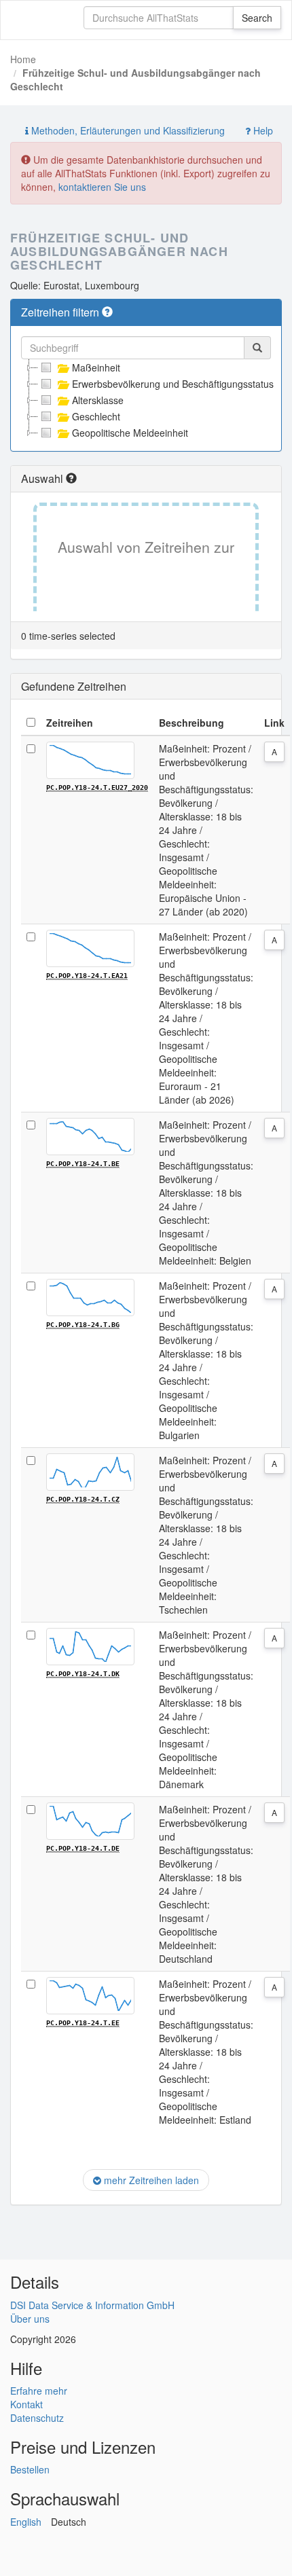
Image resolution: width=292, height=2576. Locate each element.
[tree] (146, 400)
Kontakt (26, 2404)
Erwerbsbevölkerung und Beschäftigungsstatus (173, 384)
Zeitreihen (70, 723)
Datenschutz (37, 2418)
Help (262, 130)
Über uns (30, 2319)
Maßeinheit (96, 367)
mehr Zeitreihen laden (150, 2180)
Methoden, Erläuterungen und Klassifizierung (127, 130)
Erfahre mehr (39, 2391)
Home (23, 59)
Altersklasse (98, 400)
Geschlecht (96, 416)
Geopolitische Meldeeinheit (130, 433)
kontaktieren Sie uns (102, 187)
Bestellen (30, 2469)
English (26, 2522)
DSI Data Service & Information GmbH (92, 2305)
